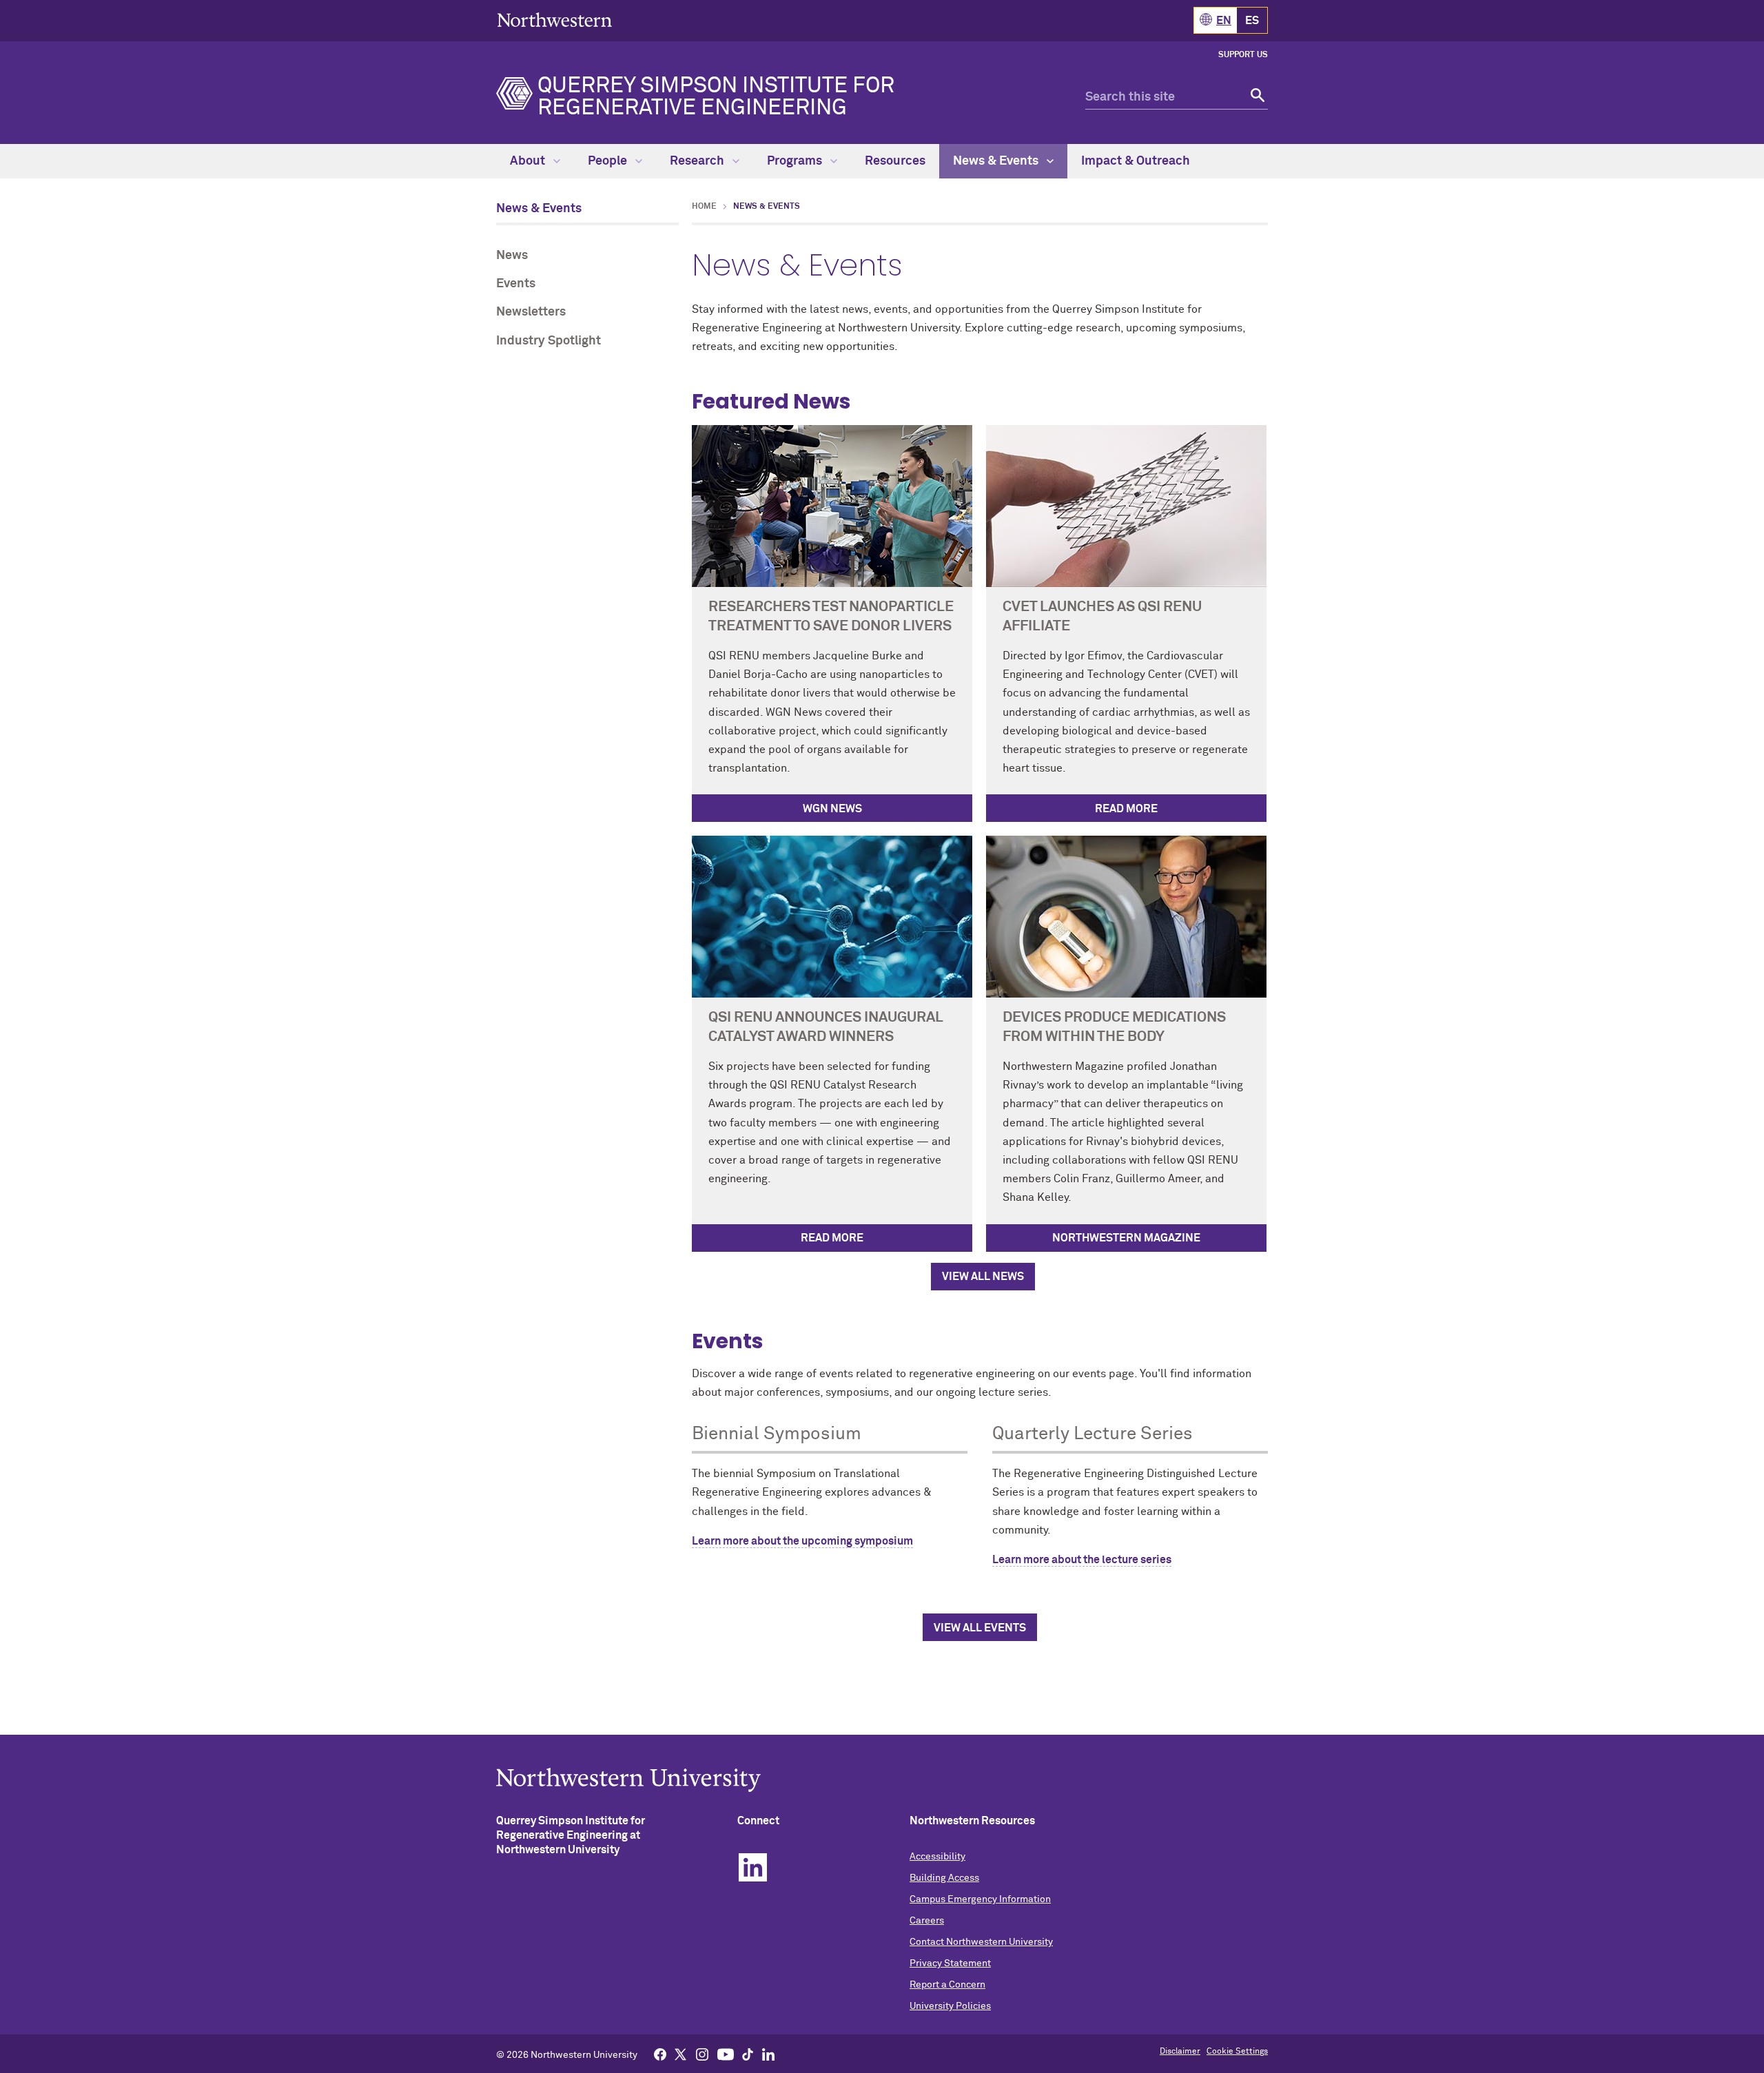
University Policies (950, 2006)
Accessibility (937, 1857)
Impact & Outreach (1136, 161)
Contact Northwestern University (981, 1942)
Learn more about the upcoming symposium (802, 1541)
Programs (796, 161)
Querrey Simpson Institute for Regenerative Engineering (716, 97)
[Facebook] (660, 2054)
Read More (1126, 809)
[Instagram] (702, 2054)
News (512, 256)
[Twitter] (681, 2054)
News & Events (997, 161)
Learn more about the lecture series (1082, 1560)
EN (1224, 21)
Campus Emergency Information (980, 1899)
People (609, 161)
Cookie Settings (1237, 2052)
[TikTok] (748, 2054)
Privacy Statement (950, 1963)
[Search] (1256, 97)
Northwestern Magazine (1126, 1238)
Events (516, 284)
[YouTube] (726, 2054)
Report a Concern (947, 1985)
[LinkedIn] (768, 2054)
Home (704, 207)
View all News (983, 1277)
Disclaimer (1180, 2052)
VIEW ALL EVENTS (980, 1628)
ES (1252, 21)
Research (698, 161)
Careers (927, 1921)
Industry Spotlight (548, 341)
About (529, 161)
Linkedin (753, 1867)
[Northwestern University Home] (555, 20)
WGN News (832, 809)
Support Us (1243, 55)
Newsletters (531, 312)
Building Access (944, 1878)
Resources (895, 161)
